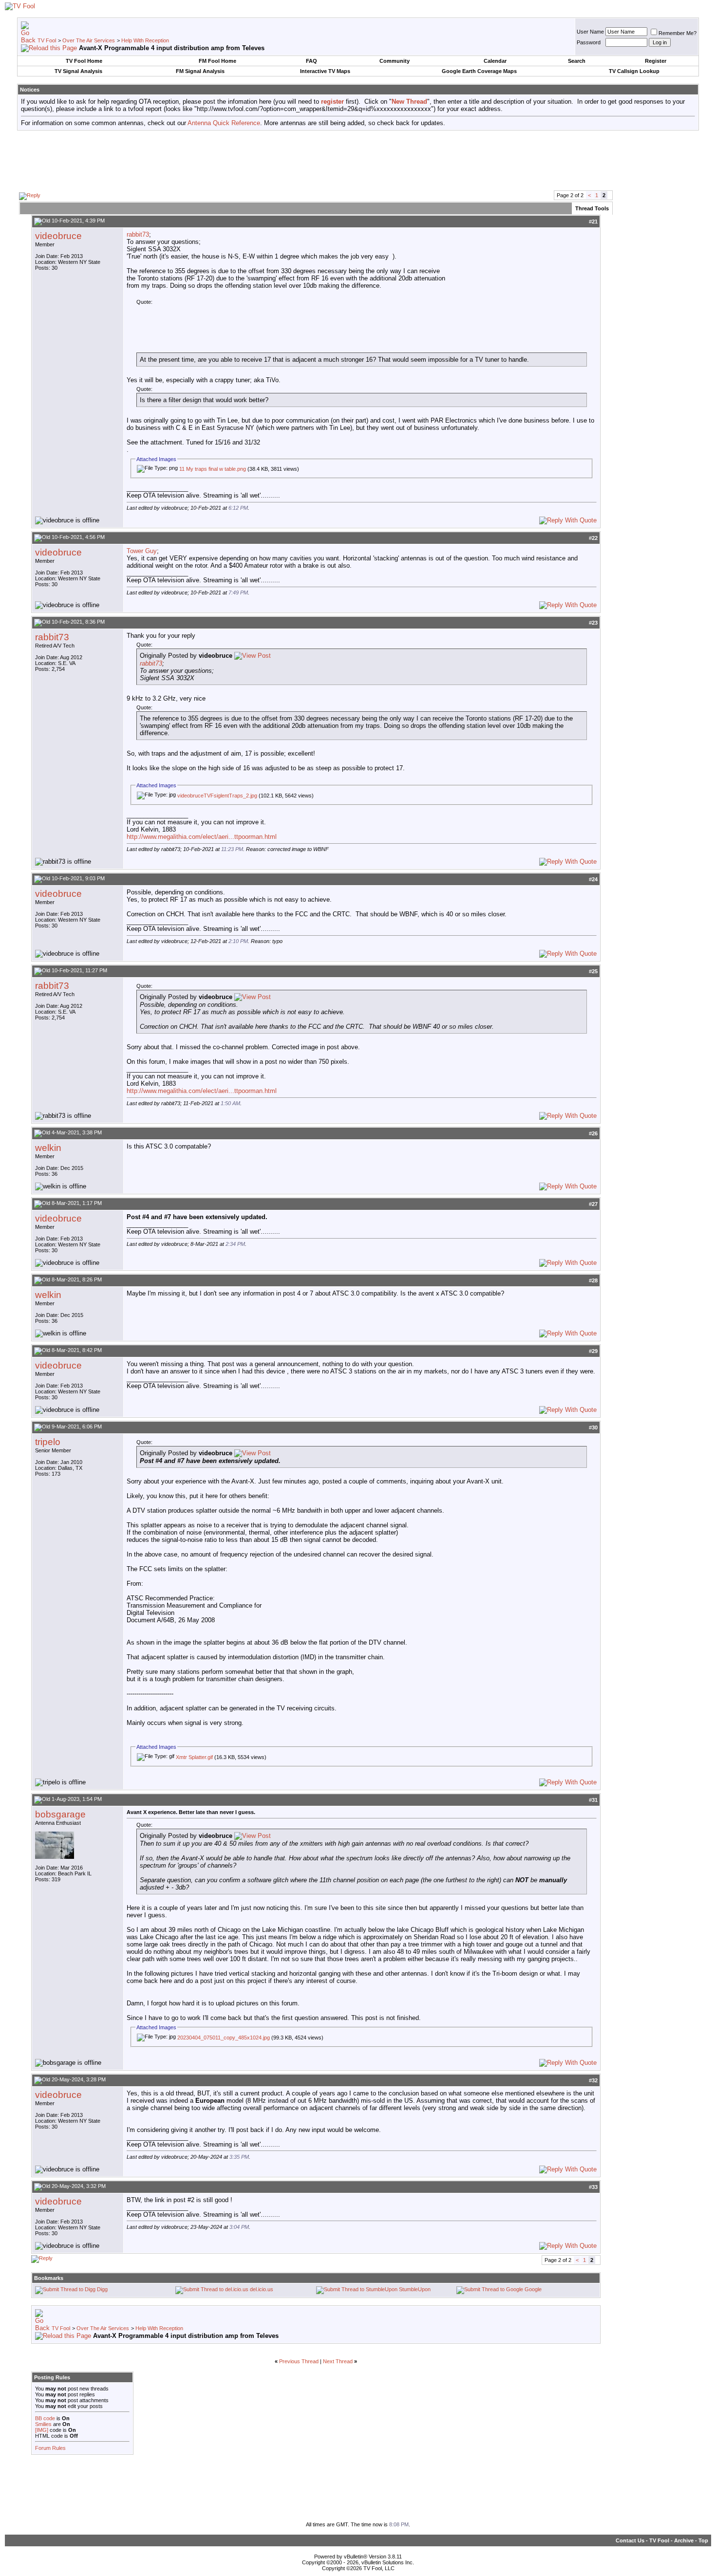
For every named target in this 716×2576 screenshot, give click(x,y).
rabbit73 (138, 234)
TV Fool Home (84, 61)
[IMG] (42, 2430)
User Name (590, 32)
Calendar (495, 61)
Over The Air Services (89, 40)
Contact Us (630, 2540)
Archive (684, 2540)
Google (533, 2289)
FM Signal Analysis (200, 71)
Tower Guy (142, 551)
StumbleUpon (415, 2289)
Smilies (43, 2424)
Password (589, 42)
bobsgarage (60, 1814)
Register (656, 61)
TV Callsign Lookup (634, 71)
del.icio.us (262, 2289)
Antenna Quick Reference (224, 123)
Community (395, 61)
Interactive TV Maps (325, 71)
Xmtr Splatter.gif (194, 1757)
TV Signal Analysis (78, 71)
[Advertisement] (358, 160)
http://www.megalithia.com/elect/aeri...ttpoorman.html (202, 837)
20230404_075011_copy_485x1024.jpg (224, 2038)
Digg (102, 2289)
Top (703, 2540)
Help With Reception (145, 40)
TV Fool (47, 40)
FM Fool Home (217, 61)
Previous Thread (299, 2361)
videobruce (58, 236)
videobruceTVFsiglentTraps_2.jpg (217, 796)
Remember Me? (678, 33)
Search (577, 61)
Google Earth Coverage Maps (479, 71)
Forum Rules (50, 2448)
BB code (45, 2418)
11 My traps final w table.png (213, 469)
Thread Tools (592, 208)
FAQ (311, 61)
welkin (48, 1148)
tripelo (48, 1442)
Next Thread (338, 2361)
